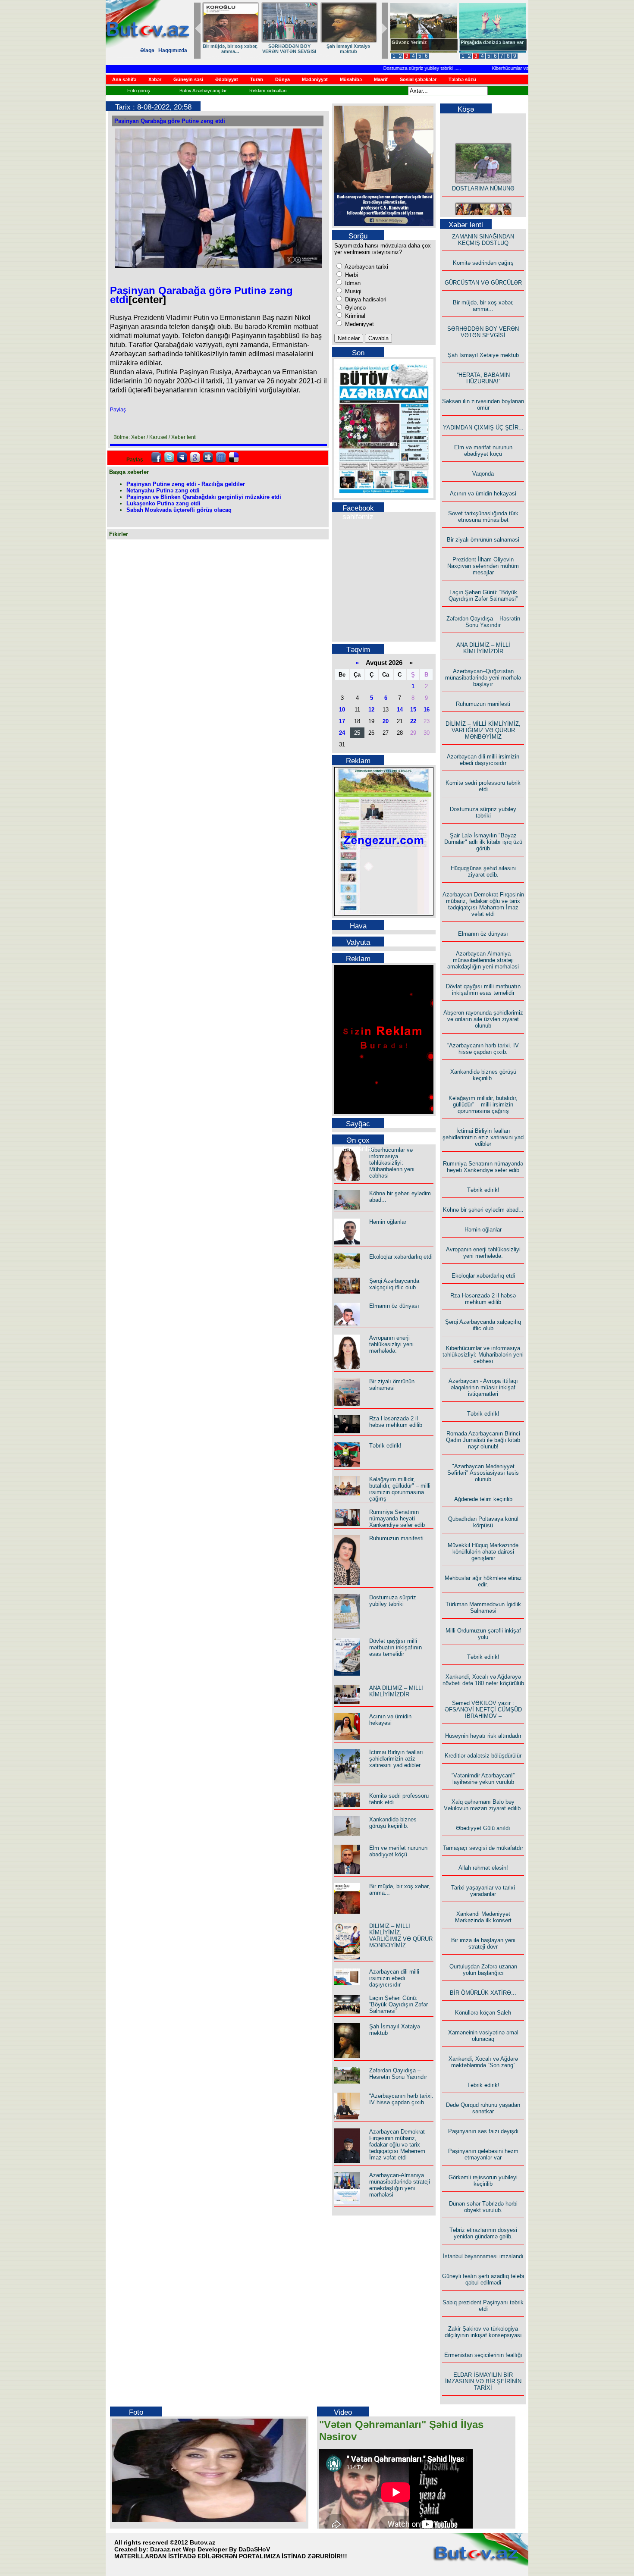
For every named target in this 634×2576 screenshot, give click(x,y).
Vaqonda (483, 474)
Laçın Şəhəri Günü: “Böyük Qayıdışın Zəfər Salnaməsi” (399, 2004)
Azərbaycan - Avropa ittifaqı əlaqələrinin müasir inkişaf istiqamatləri (483, 1387)
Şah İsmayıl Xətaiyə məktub (483, 355)
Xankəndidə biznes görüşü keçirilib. (393, 1823)
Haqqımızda (173, 50)
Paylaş (118, 410)
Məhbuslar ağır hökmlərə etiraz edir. (483, 1581)
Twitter (169, 458)
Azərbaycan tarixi (366, 267)
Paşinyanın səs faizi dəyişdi (483, 2131)
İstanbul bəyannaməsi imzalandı (483, 2256)
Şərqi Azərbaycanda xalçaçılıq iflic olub (394, 1284)
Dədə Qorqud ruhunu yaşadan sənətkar (483, 2108)
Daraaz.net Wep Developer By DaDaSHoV (210, 2549)
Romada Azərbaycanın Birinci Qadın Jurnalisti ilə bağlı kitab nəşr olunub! (483, 1440)
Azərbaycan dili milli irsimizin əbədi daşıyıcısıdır (394, 1978)
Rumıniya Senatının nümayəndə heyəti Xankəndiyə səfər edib (397, 1518)
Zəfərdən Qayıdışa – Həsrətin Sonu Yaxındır (398, 2074)
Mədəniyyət (359, 324)
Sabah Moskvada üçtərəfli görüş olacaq (179, 510)
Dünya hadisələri (365, 299)
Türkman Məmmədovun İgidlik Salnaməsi (483, 1608)
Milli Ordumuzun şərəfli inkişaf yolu (483, 1634)
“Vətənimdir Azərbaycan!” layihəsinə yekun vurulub (483, 1779)
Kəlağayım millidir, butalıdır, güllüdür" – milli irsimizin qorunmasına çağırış (400, 1489)
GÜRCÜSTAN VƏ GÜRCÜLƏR (348, 49)
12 (371, 710)
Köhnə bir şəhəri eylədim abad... (483, 1210)
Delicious (234, 458)
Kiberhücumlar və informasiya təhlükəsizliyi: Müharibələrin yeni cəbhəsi (392, 1163)
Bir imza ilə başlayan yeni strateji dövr (483, 1943)
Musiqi (352, 291)
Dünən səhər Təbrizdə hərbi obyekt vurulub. (483, 2207)
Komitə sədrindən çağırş (483, 263)
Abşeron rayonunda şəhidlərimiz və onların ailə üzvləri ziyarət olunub (483, 1019)
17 (342, 721)
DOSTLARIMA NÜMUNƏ (230, 46)
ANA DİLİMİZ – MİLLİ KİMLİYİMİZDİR (396, 1691)
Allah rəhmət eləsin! (483, 1868)
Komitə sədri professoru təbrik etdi (483, 786)
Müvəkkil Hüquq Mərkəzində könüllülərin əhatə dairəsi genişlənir (483, 1552)
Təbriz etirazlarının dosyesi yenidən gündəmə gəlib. (483, 2233)
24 (342, 733)
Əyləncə (355, 308)
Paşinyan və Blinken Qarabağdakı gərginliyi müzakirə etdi (204, 497)
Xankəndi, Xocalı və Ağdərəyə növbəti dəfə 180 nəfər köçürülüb (483, 1680)
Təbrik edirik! (385, 1446)
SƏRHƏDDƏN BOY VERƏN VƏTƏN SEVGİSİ (483, 332)
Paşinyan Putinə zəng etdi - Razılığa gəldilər (186, 484)
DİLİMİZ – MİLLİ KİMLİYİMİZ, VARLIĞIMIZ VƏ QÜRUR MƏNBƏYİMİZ (401, 1936)
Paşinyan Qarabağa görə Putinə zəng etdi (170, 121)
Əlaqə (147, 50)
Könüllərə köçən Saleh (483, 2013)
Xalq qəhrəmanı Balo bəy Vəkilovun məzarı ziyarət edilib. (483, 1805)
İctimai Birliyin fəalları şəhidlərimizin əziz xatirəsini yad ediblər (396, 1759)
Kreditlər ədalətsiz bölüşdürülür (483, 1756)
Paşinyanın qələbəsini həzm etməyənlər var (483, 2154)
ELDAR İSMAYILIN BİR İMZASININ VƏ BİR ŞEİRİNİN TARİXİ (483, 2381)
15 (413, 710)
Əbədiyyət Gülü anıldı (483, 1828)
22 (413, 721)
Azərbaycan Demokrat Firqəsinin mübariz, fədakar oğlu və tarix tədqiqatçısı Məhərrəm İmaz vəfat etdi (397, 2145)
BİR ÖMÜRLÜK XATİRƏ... (483, 1993)
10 (342, 710)
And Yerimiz (405, 42)
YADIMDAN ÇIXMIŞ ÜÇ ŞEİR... (483, 428)
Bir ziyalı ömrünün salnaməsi (392, 1385)
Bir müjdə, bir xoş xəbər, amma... (483, 306)
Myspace (182, 458)
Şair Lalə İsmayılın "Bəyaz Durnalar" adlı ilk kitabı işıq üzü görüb (483, 842)
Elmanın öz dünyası (394, 1306)
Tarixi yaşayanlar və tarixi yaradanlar (483, 1891)
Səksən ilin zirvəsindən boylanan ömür (483, 404)
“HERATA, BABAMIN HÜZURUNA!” (483, 378)
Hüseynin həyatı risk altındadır (483, 1736)
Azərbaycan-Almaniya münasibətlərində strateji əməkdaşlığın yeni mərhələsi (400, 2185)
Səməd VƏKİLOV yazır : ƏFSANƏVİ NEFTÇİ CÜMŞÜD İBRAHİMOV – (483, 1709)
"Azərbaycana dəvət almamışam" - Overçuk (486, 45)
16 (427, 710)
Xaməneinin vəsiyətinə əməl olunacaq (483, 2036)
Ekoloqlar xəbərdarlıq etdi (401, 1257)
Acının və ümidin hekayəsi (390, 1720)
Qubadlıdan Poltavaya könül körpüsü (483, 1522)
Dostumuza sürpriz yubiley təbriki (390, 68)
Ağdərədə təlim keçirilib (483, 1499)
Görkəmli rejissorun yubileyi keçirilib (483, 2181)
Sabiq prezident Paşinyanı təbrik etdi (483, 2306)
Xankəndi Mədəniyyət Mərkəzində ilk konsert (483, 1917)
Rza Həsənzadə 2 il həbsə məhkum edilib (396, 1422)
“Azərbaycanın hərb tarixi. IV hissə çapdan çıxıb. (401, 2099)
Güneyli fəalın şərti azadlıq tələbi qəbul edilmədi (483, 2279)
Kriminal (354, 316)
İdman (352, 283)
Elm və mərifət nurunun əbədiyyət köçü (398, 1851)
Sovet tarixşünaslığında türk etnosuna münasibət (483, 517)
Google (195, 458)
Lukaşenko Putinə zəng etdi (163, 503)
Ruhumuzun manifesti (396, 1538)
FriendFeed (221, 458)
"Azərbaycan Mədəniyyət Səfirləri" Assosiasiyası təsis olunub (483, 1473)
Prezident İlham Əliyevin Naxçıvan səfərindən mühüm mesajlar (483, 566)
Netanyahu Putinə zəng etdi (163, 490)
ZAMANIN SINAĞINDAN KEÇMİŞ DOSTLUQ (289, 49)
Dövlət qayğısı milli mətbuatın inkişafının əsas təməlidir (395, 1647)
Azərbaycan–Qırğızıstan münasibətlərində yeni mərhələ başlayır (483, 678)
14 (400, 710)
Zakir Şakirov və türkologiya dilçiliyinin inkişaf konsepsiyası (483, 2332)
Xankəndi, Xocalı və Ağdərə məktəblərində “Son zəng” (483, 2062)
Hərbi (351, 275)
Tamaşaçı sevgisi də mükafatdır (483, 1848)
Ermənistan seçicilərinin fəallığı (483, 2355)
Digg (208, 458)
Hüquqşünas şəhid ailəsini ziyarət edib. (483, 871)
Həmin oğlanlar (388, 1222)
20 (386, 721)
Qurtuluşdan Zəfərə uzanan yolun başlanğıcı (483, 1970)
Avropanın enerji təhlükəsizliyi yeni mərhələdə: (391, 1344)
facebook (156, 458)
